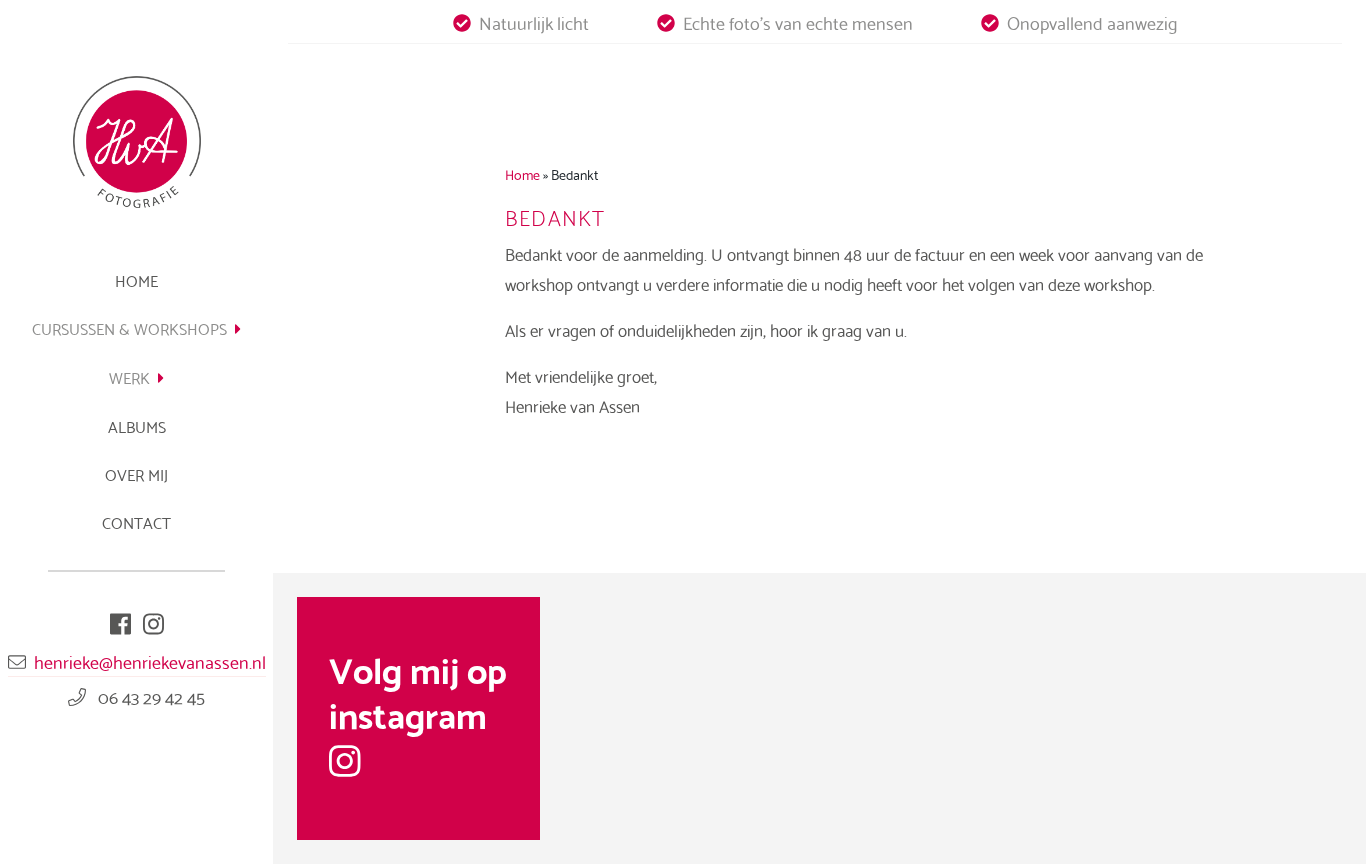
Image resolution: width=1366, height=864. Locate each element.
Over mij (136, 473)
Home (136, 279)
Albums (137, 425)
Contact (136, 521)
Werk (129, 376)
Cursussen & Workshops (129, 327)
